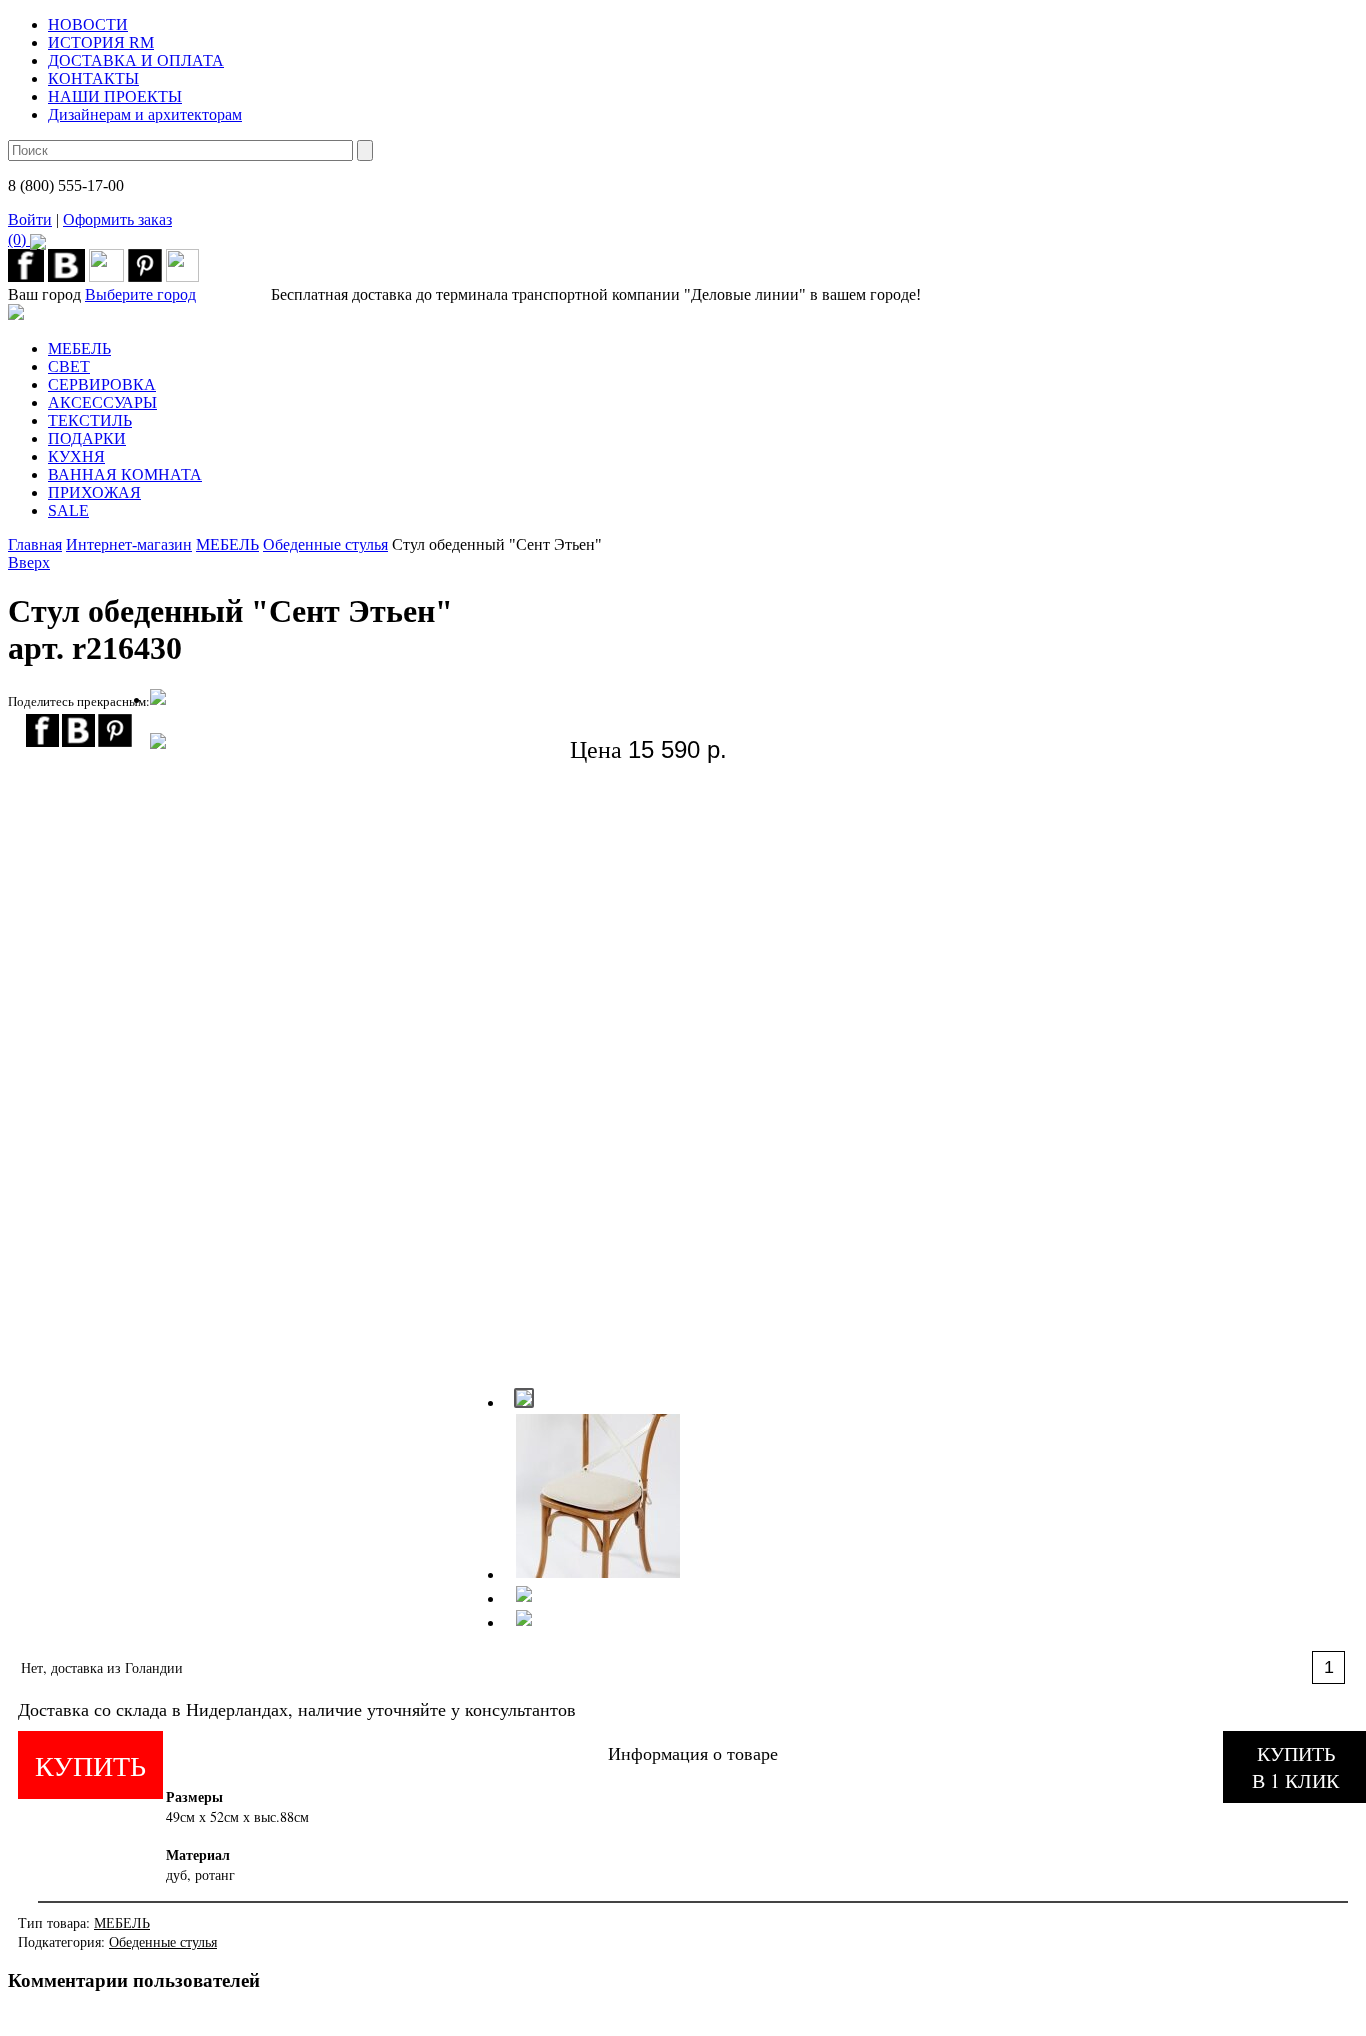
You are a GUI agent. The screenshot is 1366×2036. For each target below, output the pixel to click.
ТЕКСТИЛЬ (90, 420)
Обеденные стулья (325, 544)
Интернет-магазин (129, 544)
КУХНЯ (76, 456)
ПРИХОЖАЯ (94, 492)
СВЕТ (69, 366)
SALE (68, 510)
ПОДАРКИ (87, 438)
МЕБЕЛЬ (79, 348)
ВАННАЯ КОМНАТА (125, 474)
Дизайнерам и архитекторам (145, 114)
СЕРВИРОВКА (102, 384)
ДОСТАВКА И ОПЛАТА (136, 60)
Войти (30, 219)
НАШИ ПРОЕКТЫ (115, 96)
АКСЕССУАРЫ (102, 402)
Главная (35, 544)
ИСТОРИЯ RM (101, 42)
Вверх (29, 562)
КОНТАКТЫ (93, 78)
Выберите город (140, 294)
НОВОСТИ (88, 24)
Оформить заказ (90, 229)
